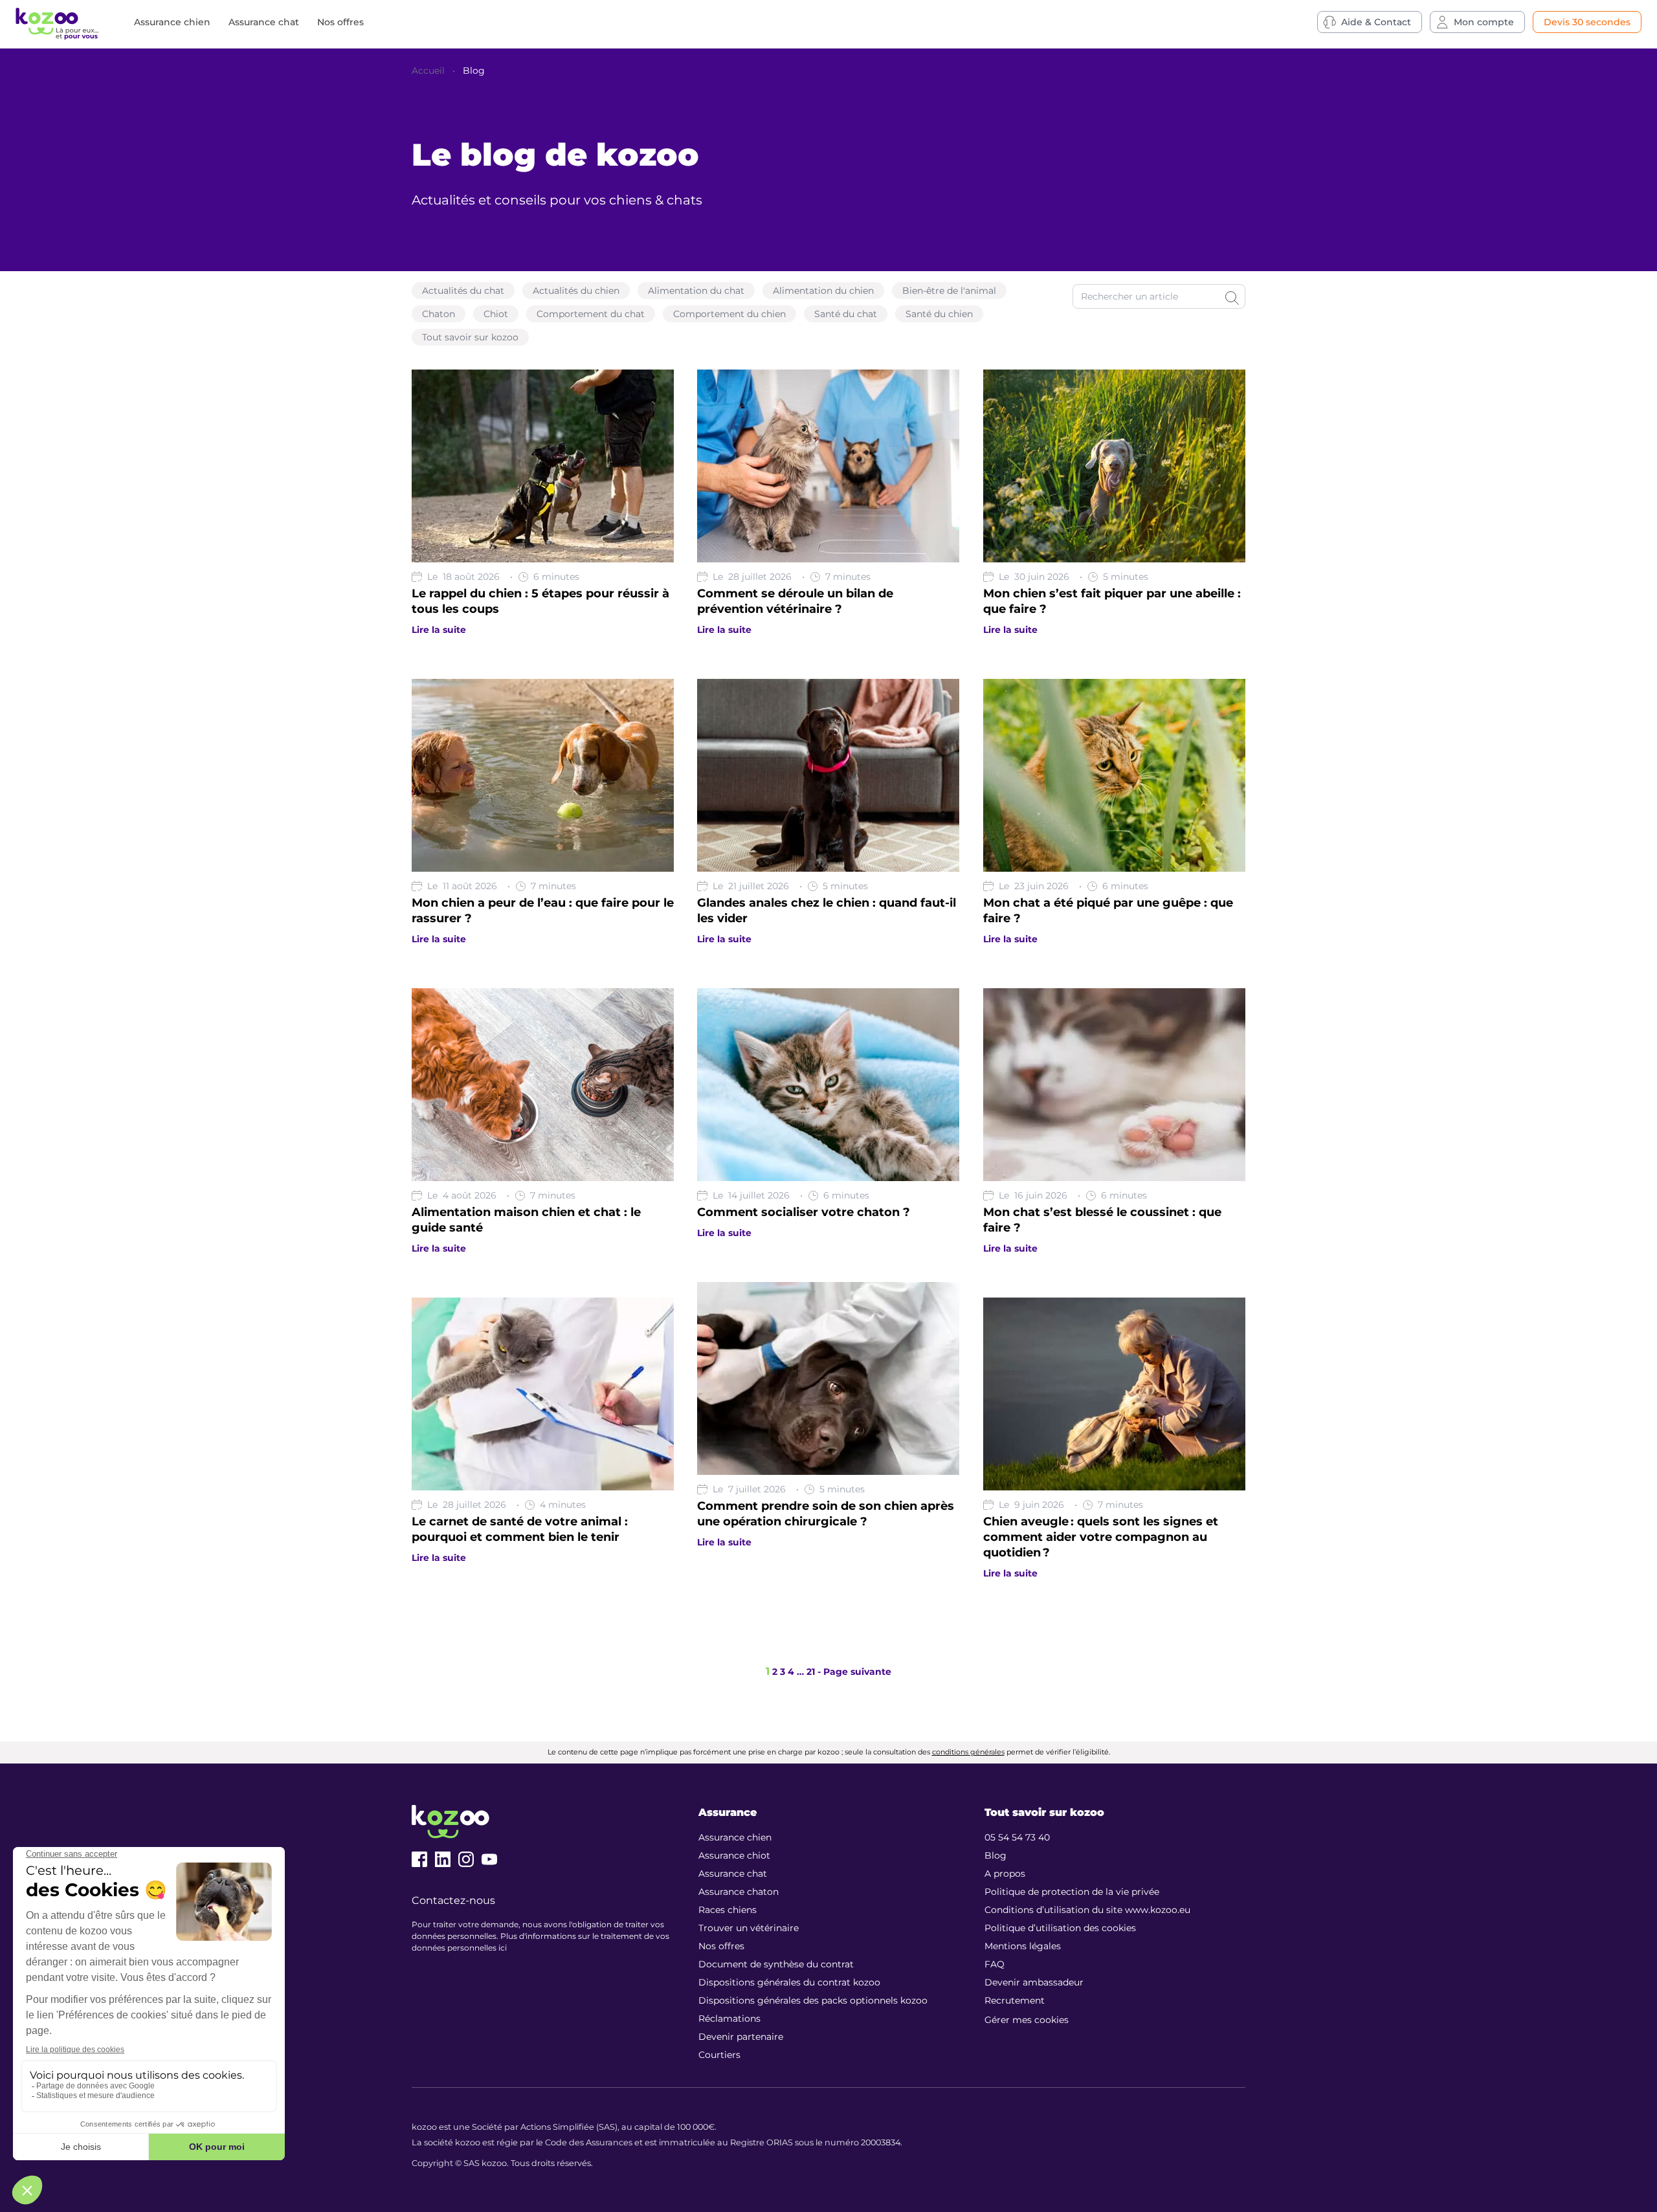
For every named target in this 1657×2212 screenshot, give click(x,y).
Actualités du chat (463, 291)
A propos (1005, 1874)
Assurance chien (172, 22)
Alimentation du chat (696, 291)
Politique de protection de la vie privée (1072, 1892)
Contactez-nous (453, 1900)
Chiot (496, 314)
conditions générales (968, 1752)
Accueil (428, 71)
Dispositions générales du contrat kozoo (789, 1982)
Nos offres (340, 22)
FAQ (995, 1964)
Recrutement (1015, 2000)
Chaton (439, 314)
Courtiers (719, 2055)
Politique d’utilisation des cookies (1060, 1928)
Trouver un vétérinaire (749, 1928)
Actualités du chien (576, 291)
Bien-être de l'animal (949, 291)
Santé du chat (846, 314)
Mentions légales (1023, 1946)
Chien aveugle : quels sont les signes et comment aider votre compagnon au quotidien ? (1101, 1537)
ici (503, 1948)
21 (811, 1672)
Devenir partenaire (741, 2037)
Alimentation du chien (823, 291)
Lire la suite (439, 630)
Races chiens (728, 1910)
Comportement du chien (729, 314)
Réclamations (729, 2018)
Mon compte (1484, 22)
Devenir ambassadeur (1034, 1982)
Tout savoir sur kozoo (470, 337)
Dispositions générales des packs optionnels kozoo (813, 2000)
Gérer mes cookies (1027, 2020)
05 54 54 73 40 (1017, 1837)
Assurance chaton (739, 1892)
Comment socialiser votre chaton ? (804, 1212)
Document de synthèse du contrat (776, 1964)
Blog (474, 71)
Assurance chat (264, 22)
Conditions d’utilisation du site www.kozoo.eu (1087, 1910)
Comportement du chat (591, 314)
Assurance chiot (734, 1855)
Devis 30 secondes (1587, 22)
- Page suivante (854, 1672)
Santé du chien (939, 314)
